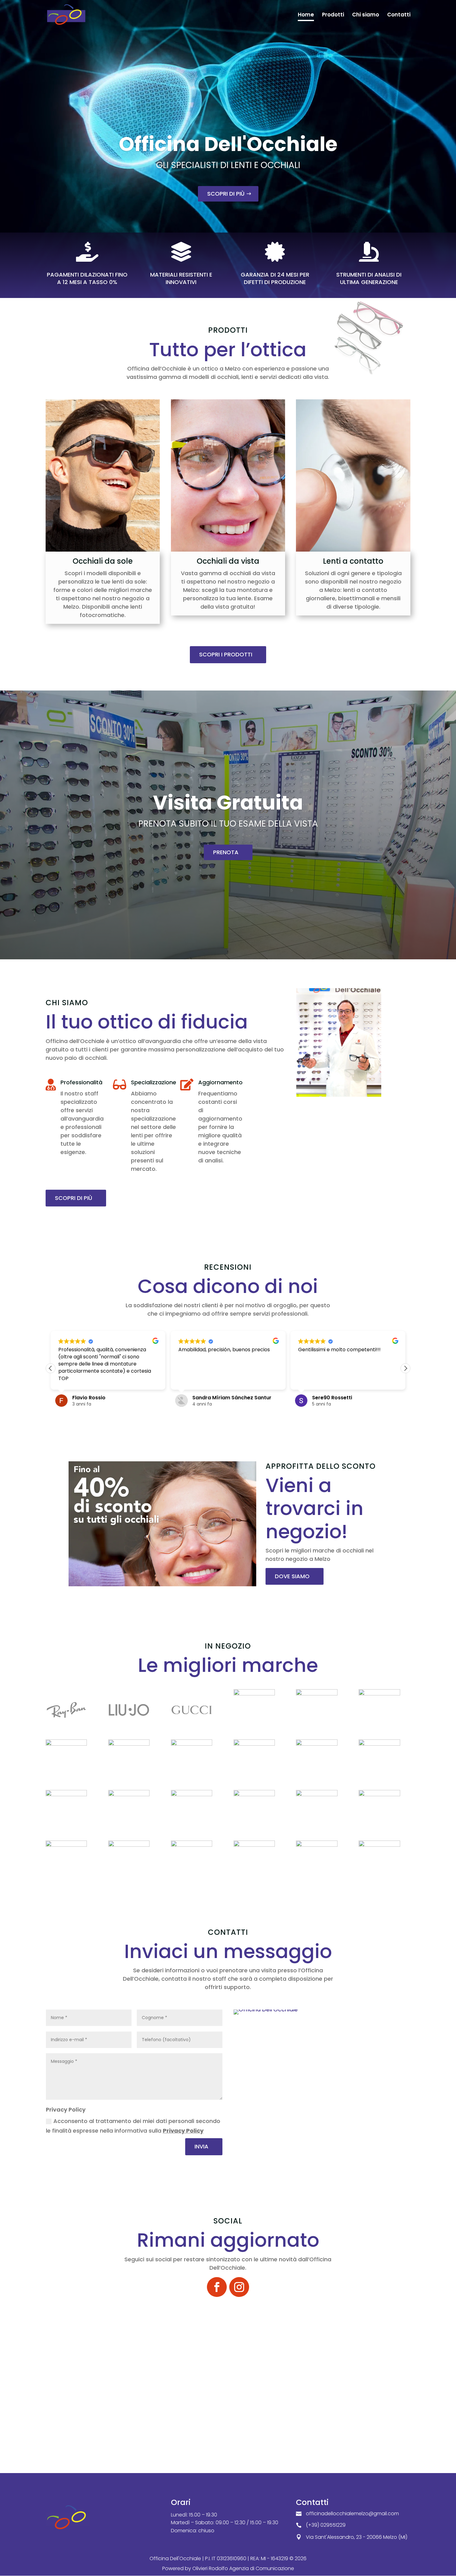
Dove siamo (292, 1576)
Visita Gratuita (228, 803)
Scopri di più (226, 194)
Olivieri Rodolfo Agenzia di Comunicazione (243, 2568)
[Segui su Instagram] (239, 2287)
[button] (405, 1368)
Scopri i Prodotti (226, 654)
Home (306, 15)
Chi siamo (366, 15)
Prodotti (333, 15)
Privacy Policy (183, 2131)
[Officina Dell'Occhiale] (266, 2009)
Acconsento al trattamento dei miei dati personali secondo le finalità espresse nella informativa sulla (133, 2126)
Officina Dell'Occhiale (228, 144)
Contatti (399, 15)
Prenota (226, 852)
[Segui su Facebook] (217, 2287)
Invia (201, 2146)
